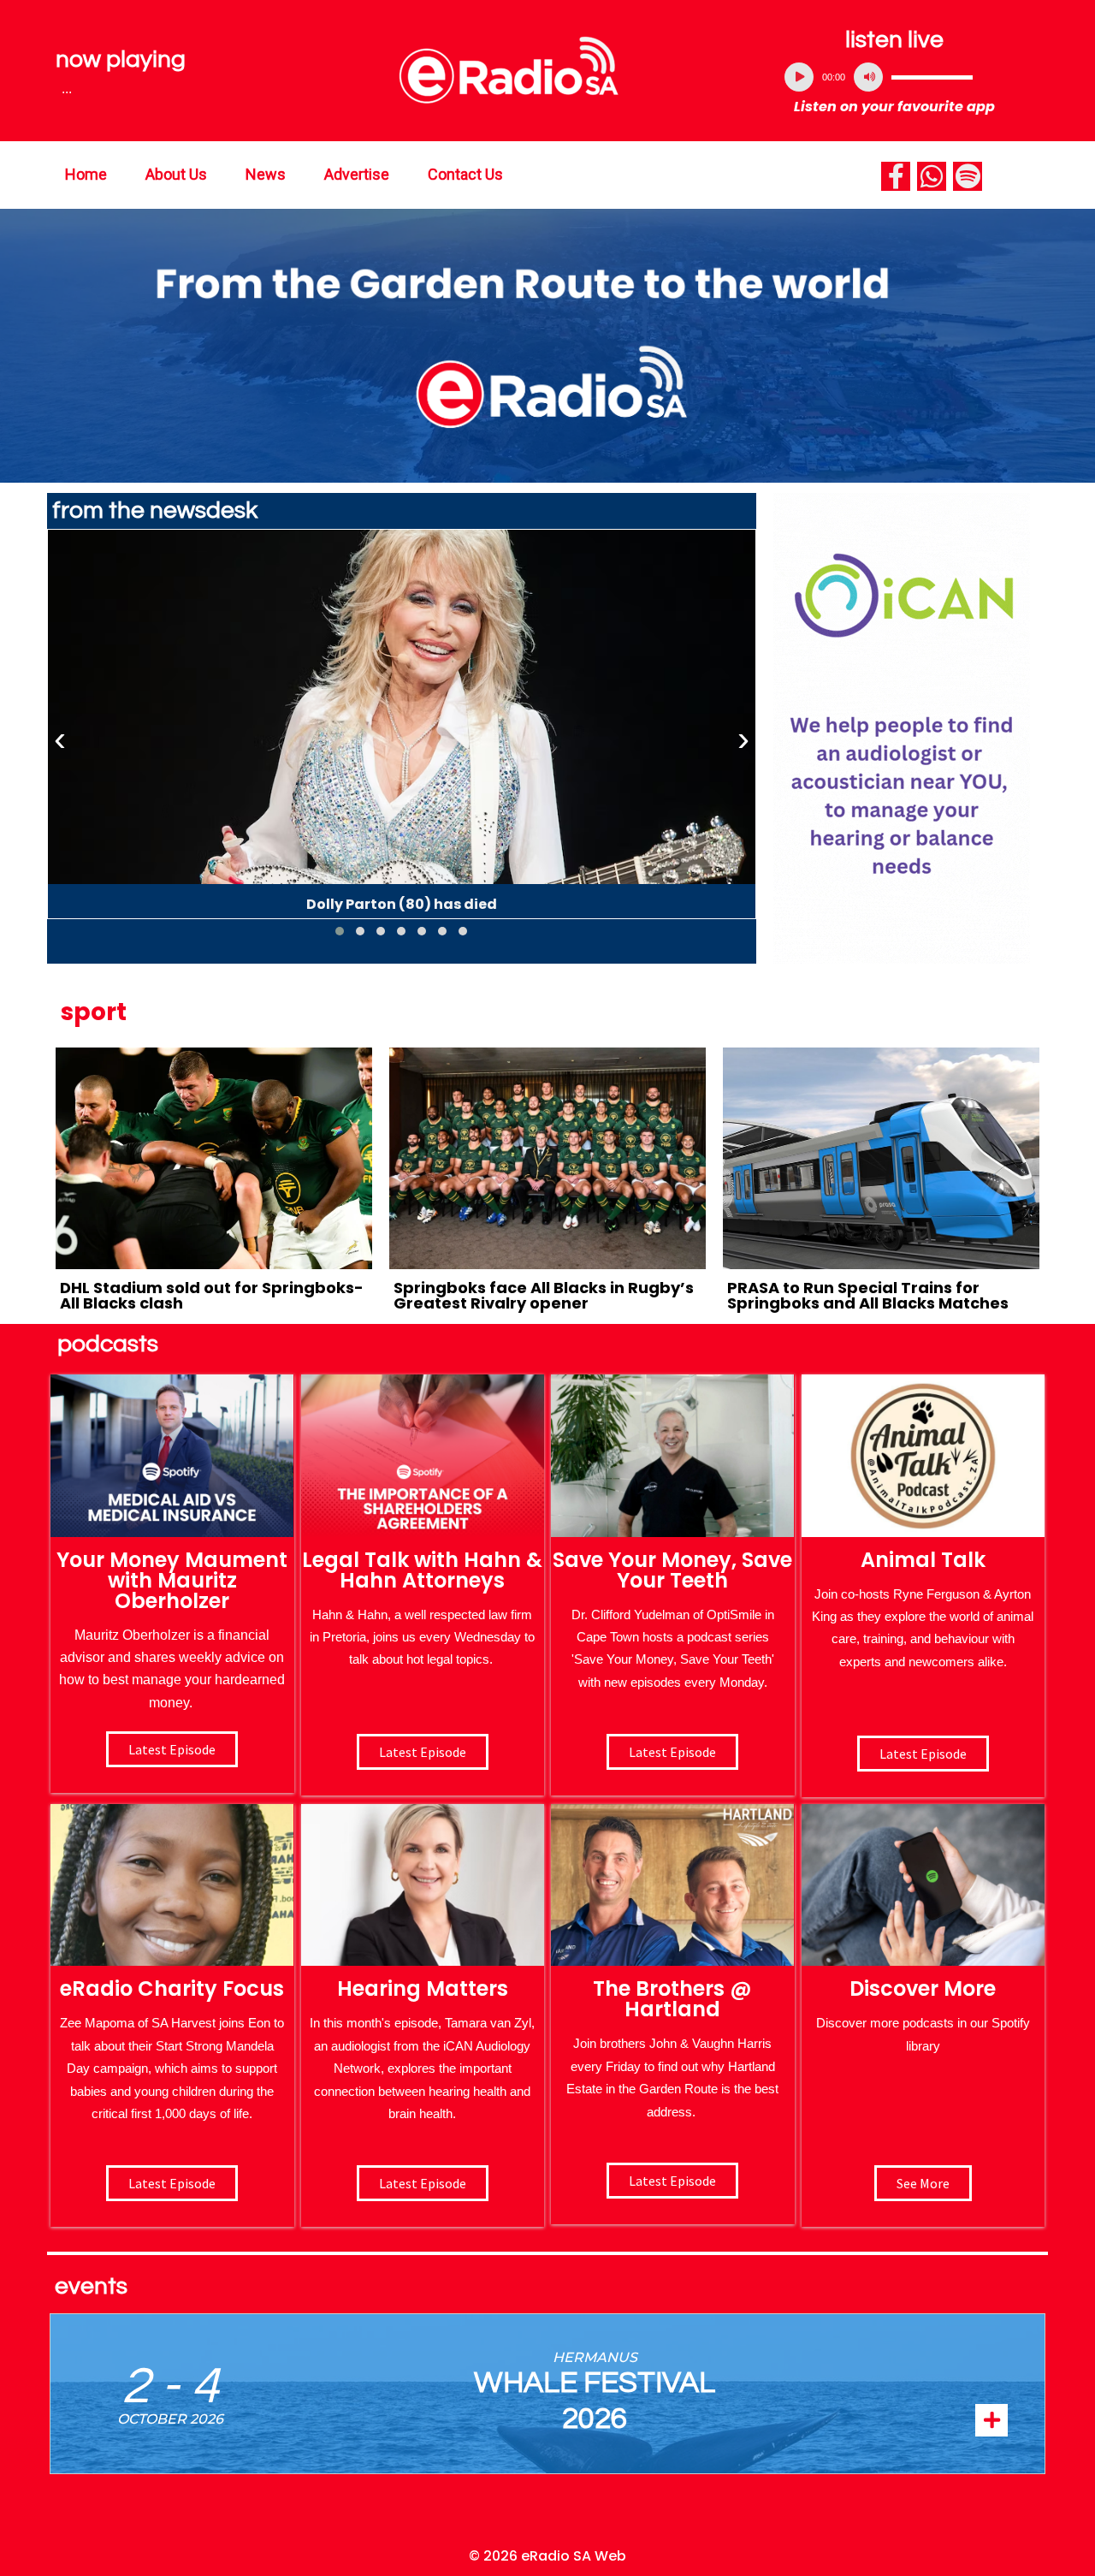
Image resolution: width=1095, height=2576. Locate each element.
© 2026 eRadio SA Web (547, 2556)
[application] (895, 77)
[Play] (799, 77)
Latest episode (172, 1749)
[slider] (932, 77)
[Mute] (868, 77)
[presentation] (60, 739)
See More (923, 2183)
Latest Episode (672, 1752)
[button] (340, 931)
